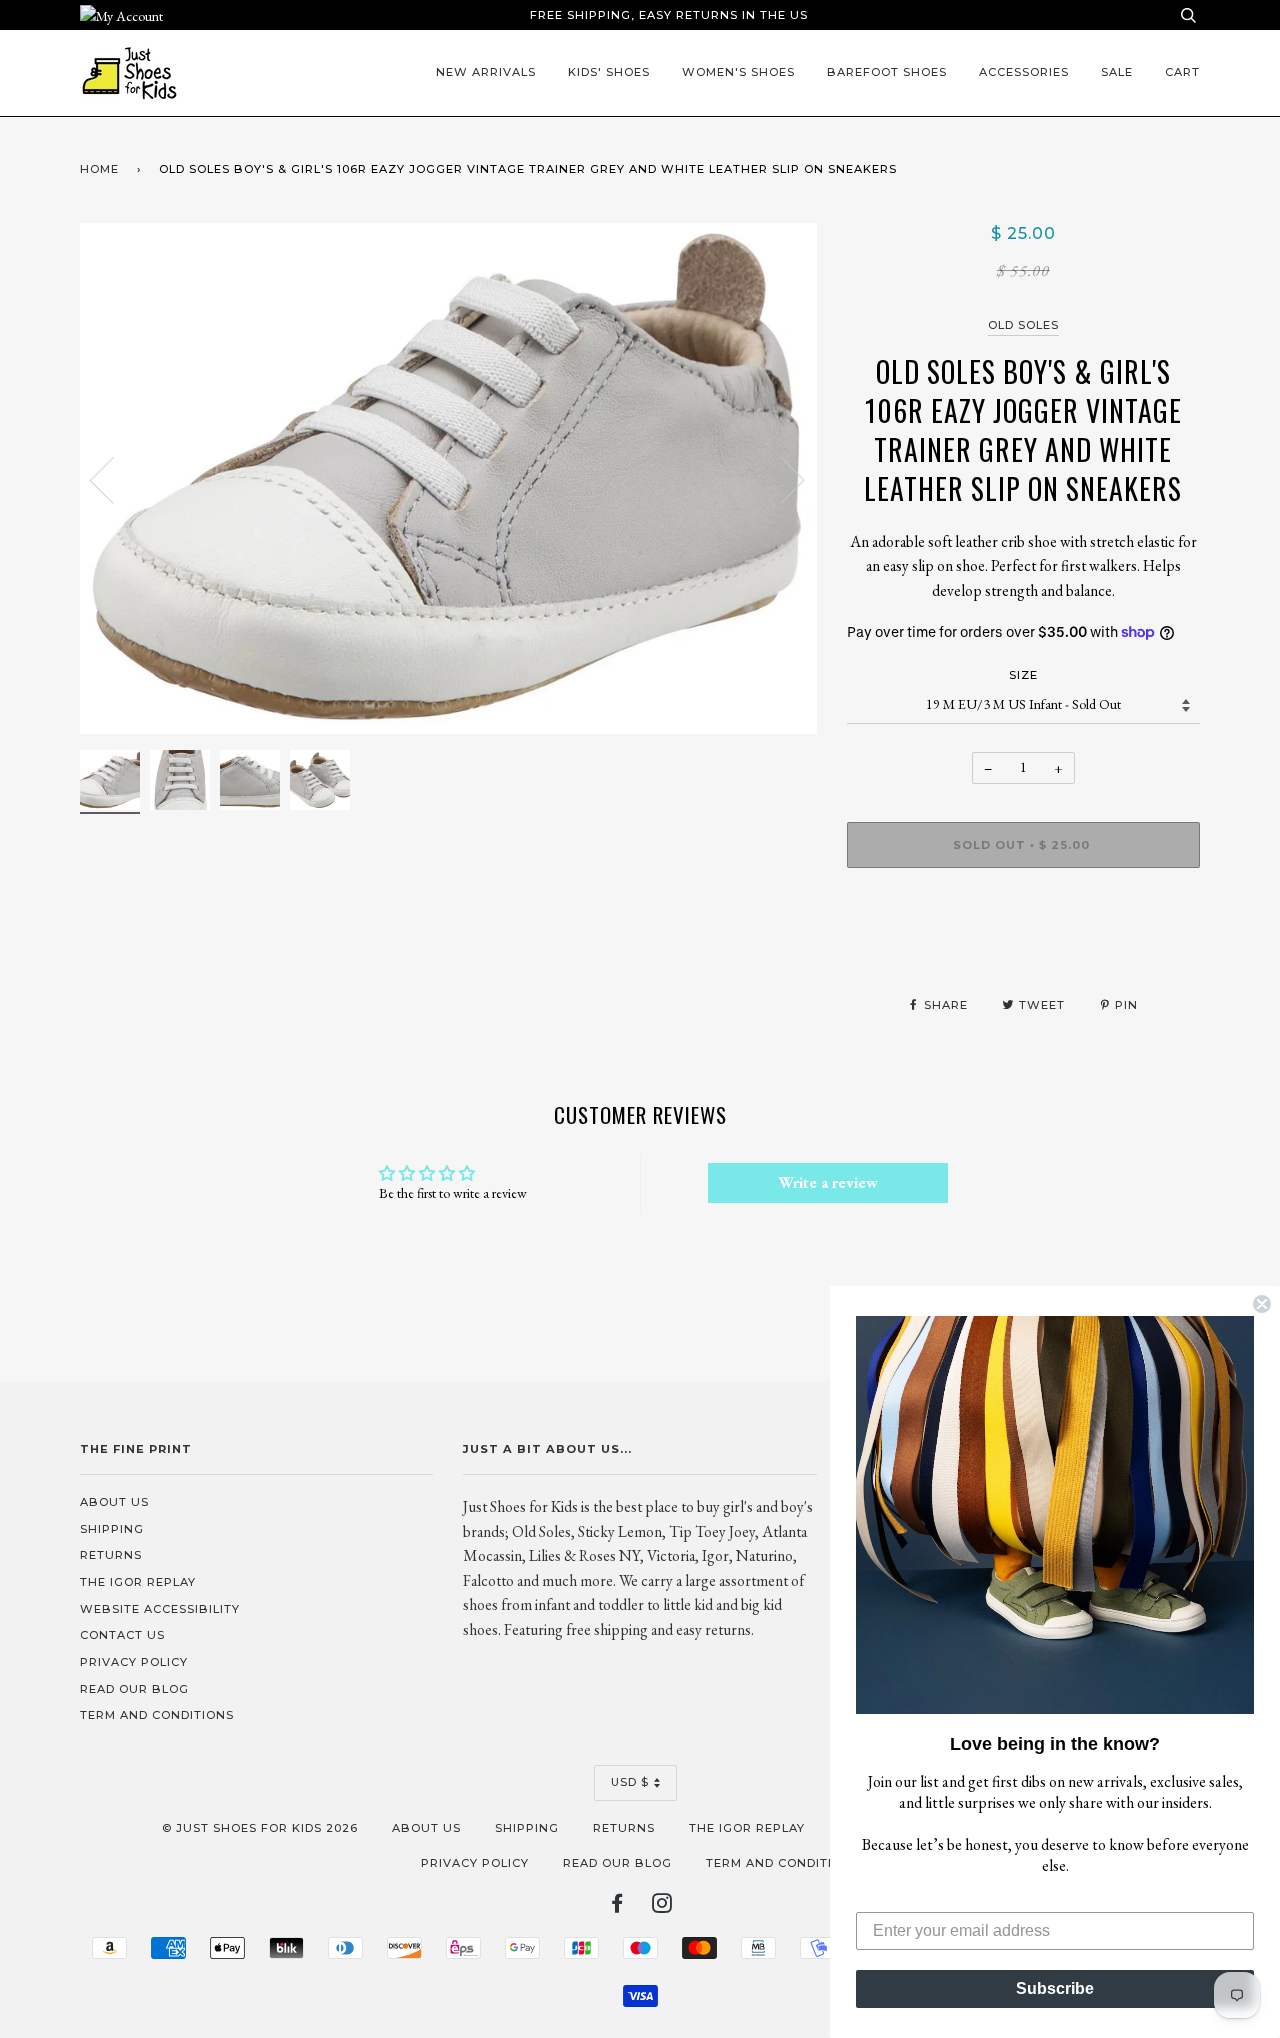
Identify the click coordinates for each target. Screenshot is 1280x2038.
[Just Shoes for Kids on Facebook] (617, 1907)
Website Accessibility (160, 1609)
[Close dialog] (1262, 1304)
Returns (111, 1555)
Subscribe (1055, 1988)
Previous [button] (114, 479)
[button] (1055, 1515)
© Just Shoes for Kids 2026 (260, 1828)
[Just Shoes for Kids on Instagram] (662, 1907)
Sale (1117, 72)
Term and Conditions (157, 1715)
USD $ (630, 1782)
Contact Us (122, 1635)
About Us (114, 1502)
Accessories (1024, 72)
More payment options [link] (1023, 952)
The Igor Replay (138, 1582)
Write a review (828, 1182)
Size (1023, 675)
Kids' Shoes (609, 72)
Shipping (112, 1529)
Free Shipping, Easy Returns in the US (669, 15)
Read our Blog (134, 1689)
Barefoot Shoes (887, 72)
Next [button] (780, 479)
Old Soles (1023, 325)
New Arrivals (486, 72)
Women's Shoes (738, 72)
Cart (1182, 72)
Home (99, 169)
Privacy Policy (134, 1662)
